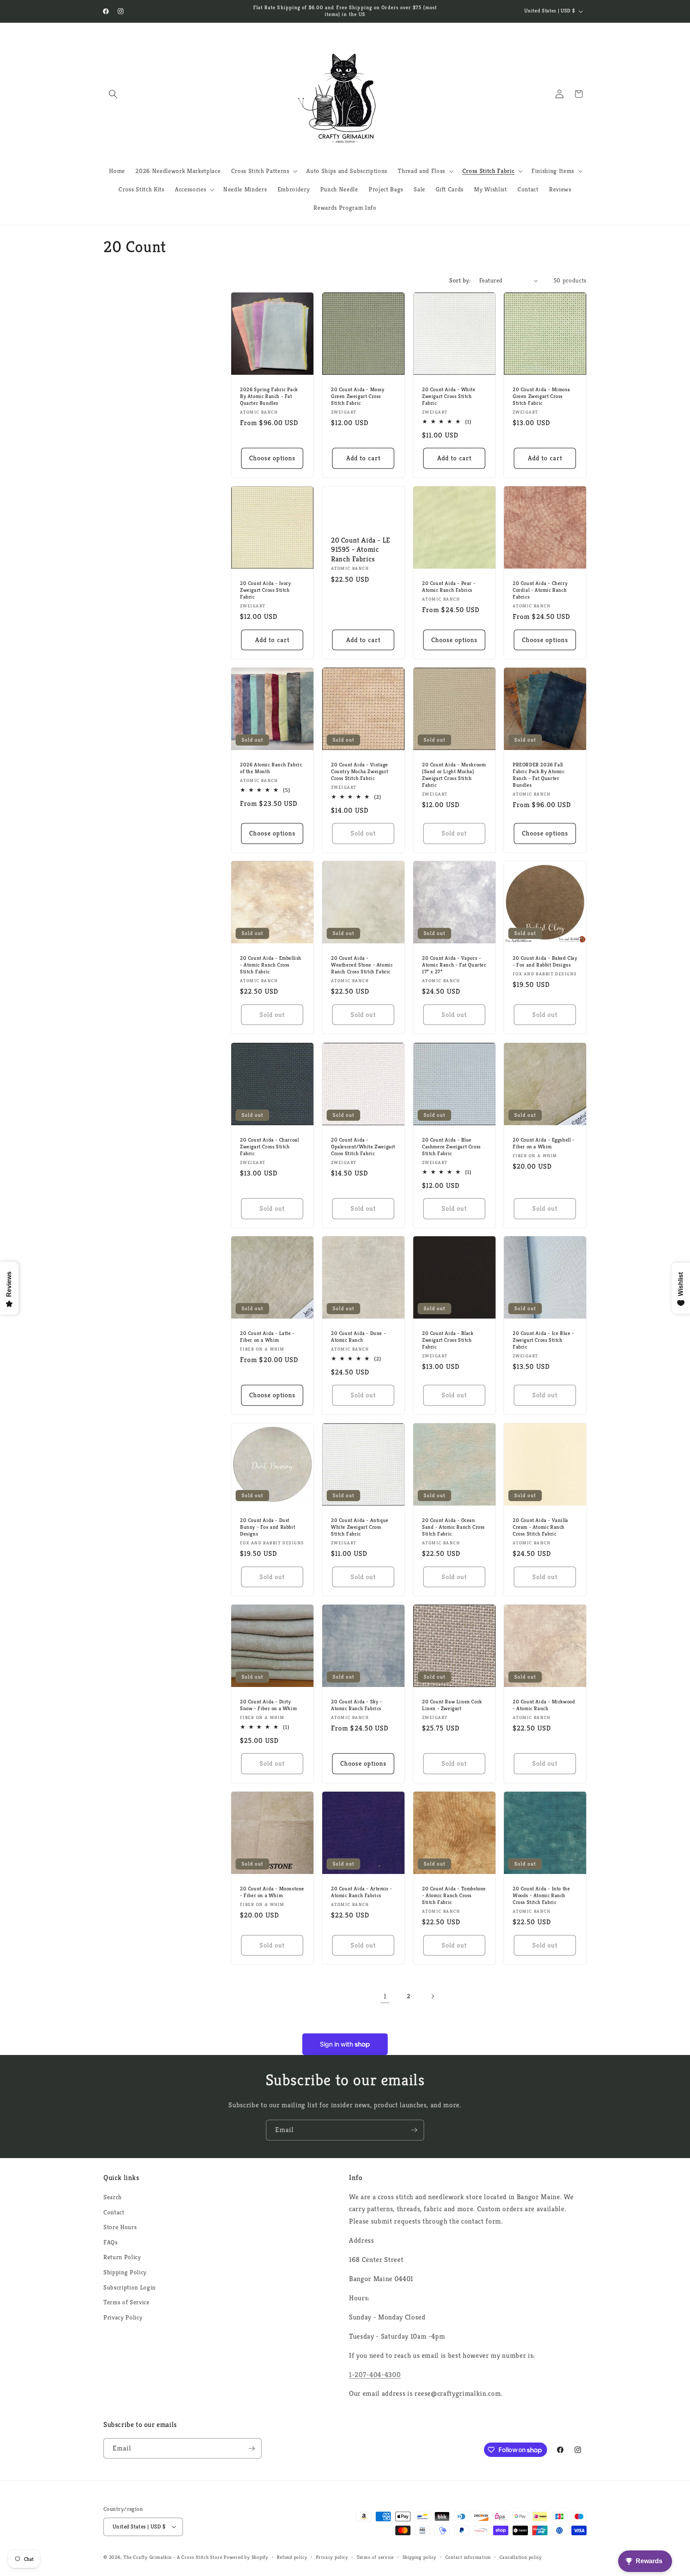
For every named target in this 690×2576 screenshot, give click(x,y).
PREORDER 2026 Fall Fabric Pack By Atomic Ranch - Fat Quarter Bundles (539, 775)
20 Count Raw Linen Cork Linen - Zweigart (452, 1706)
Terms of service (375, 2557)
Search (113, 2197)
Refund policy (292, 2557)
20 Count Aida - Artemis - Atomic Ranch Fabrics (362, 1893)
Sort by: (460, 280)
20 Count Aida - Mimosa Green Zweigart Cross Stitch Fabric (541, 396)
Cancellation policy (521, 2557)
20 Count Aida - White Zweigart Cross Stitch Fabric (449, 396)
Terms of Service (127, 2302)
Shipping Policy (125, 2272)
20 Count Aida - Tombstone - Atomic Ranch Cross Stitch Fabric (454, 1896)
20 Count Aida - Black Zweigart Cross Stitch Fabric (448, 1341)
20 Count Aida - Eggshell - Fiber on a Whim (544, 1143)
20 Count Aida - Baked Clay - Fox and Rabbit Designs (545, 962)
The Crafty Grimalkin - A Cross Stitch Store (173, 2557)
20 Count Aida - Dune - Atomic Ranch (358, 1337)
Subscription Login (130, 2287)
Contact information (468, 2557)
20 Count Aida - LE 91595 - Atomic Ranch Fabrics (361, 549)
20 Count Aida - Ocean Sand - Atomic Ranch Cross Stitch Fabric (453, 1528)
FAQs (111, 2242)
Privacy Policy (123, 2317)
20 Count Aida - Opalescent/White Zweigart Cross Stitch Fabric (363, 1147)
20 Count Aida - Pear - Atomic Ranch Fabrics (449, 587)
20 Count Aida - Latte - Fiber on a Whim (267, 1337)
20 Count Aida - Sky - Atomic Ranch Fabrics (357, 1706)
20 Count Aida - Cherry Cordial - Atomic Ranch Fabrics (540, 590)
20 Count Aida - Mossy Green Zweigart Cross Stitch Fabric (358, 396)
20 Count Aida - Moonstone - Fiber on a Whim (272, 1893)
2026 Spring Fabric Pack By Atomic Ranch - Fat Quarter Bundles (269, 396)
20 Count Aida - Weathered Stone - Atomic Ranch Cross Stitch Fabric (362, 965)
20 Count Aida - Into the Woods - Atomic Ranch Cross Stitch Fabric (541, 1896)
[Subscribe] (414, 2130)
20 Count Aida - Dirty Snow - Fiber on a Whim (268, 1706)
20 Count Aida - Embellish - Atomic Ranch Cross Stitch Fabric (271, 965)
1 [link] (385, 1996)
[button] (113, 94)
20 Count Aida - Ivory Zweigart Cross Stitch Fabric (266, 590)
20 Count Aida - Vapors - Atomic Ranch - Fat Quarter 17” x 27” (454, 965)
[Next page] (432, 1996)
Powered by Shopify (246, 2557)
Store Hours (120, 2227)
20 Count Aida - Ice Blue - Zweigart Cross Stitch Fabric (543, 1341)
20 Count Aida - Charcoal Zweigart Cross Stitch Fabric (269, 1147)
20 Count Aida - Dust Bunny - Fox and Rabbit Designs (268, 1528)
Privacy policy (332, 2557)
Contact (114, 2212)
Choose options (272, 458)
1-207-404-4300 (375, 2375)
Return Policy (122, 2257)
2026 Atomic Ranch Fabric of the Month (271, 768)
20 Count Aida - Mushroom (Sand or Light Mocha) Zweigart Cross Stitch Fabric (454, 775)
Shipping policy (420, 2557)
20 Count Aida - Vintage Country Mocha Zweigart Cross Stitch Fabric (360, 772)
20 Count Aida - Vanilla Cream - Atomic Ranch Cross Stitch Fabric (540, 1528)
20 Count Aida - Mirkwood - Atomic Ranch (544, 1706)
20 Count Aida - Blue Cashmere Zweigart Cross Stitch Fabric (451, 1147)
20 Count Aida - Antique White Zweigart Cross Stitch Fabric (360, 1528)
